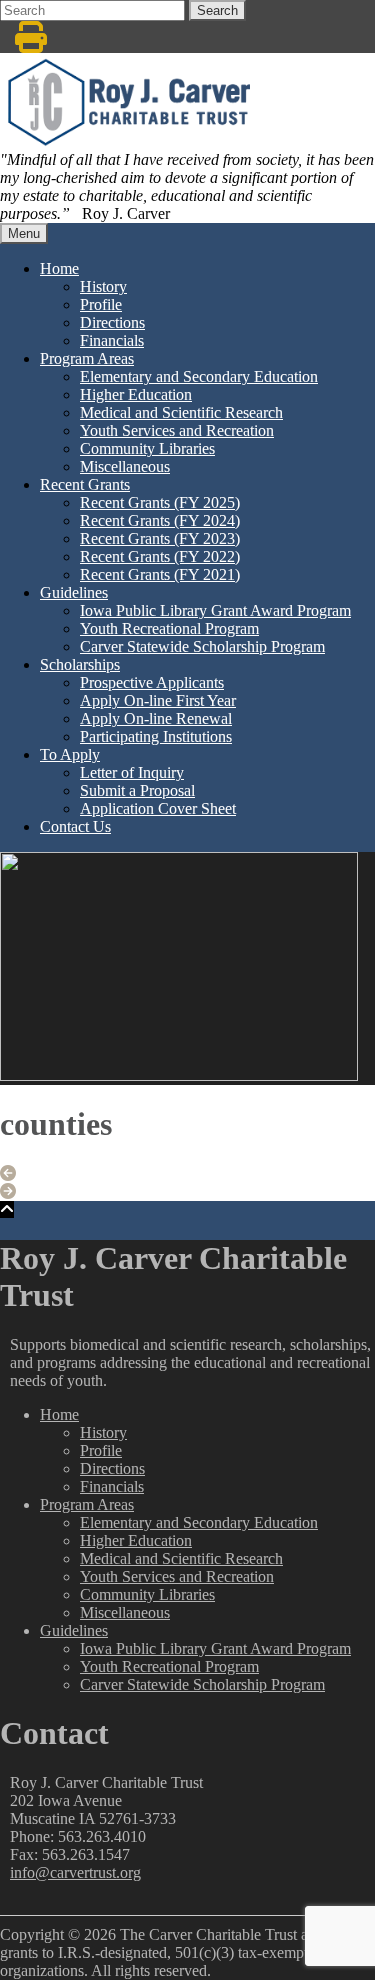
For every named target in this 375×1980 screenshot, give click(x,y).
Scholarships (80, 664)
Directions (112, 322)
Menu (24, 233)
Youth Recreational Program (169, 628)
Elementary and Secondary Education (199, 376)
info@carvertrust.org (75, 1872)
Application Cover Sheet (158, 808)
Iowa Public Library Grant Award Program (215, 610)
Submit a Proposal (137, 790)
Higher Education (136, 394)
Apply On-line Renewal (156, 718)
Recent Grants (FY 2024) (160, 520)
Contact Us (75, 826)
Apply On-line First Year (158, 700)
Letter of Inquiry (132, 772)
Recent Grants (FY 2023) (160, 538)
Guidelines (74, 592)
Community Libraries (147, 448)
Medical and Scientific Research (181, 412)
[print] (31, 43)
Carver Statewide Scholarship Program (202, 646)
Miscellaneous (125, 466)
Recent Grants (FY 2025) (160, 502)
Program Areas (87, 358)
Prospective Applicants (152, 682)
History (103, 286)
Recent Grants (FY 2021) (160, 574)
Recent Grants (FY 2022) (160, 556)
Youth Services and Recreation (177, 430)
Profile (101, 304)
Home (59, 268)
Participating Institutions (156, 736)
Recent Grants (85, 484)
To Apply (70, 754)
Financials (112, 340)
